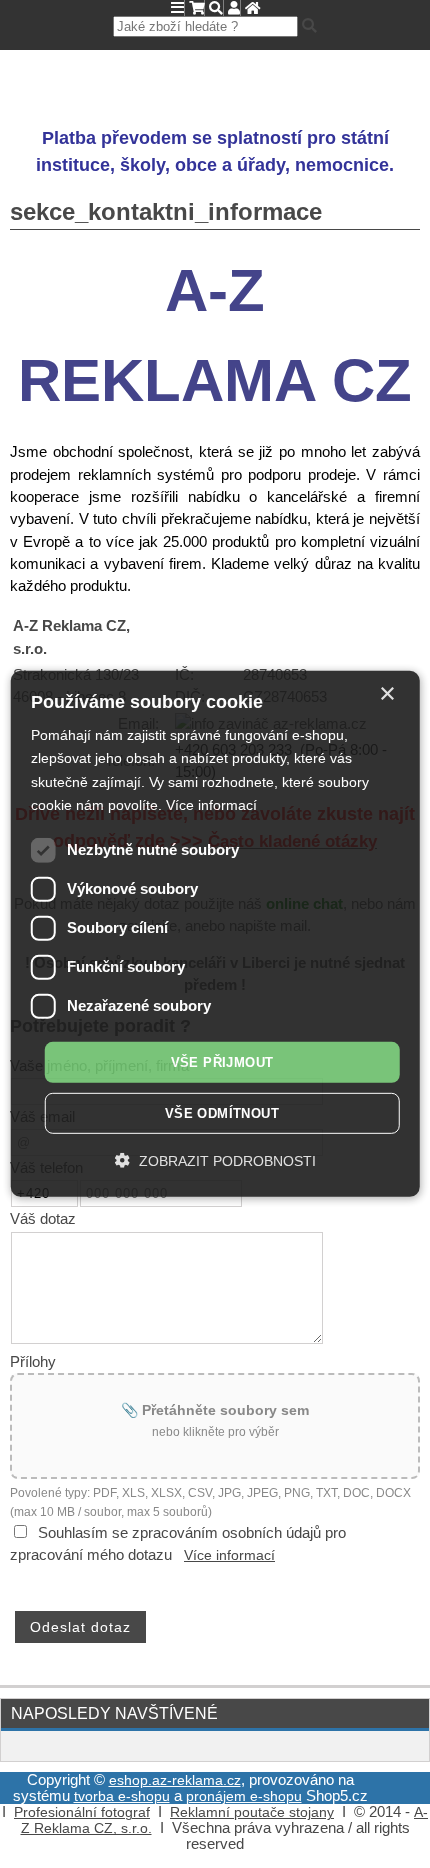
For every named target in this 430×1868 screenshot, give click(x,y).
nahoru (400, 1838)
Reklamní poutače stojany (252, 1812)
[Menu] (178, 8)
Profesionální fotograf (82, 1812)
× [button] (386, 694)
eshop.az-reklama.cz (175, 1780)
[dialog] (215, 934)
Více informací (229, 1555)
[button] (215, 1160)
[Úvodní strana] (252, 8)
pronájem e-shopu (244, 1796)
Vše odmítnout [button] (222, 1113)
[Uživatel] (234, 8)
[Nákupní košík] (196, 8)
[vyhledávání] (216, 8)
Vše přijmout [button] (222, 1062)
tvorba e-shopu (122, 1796)
